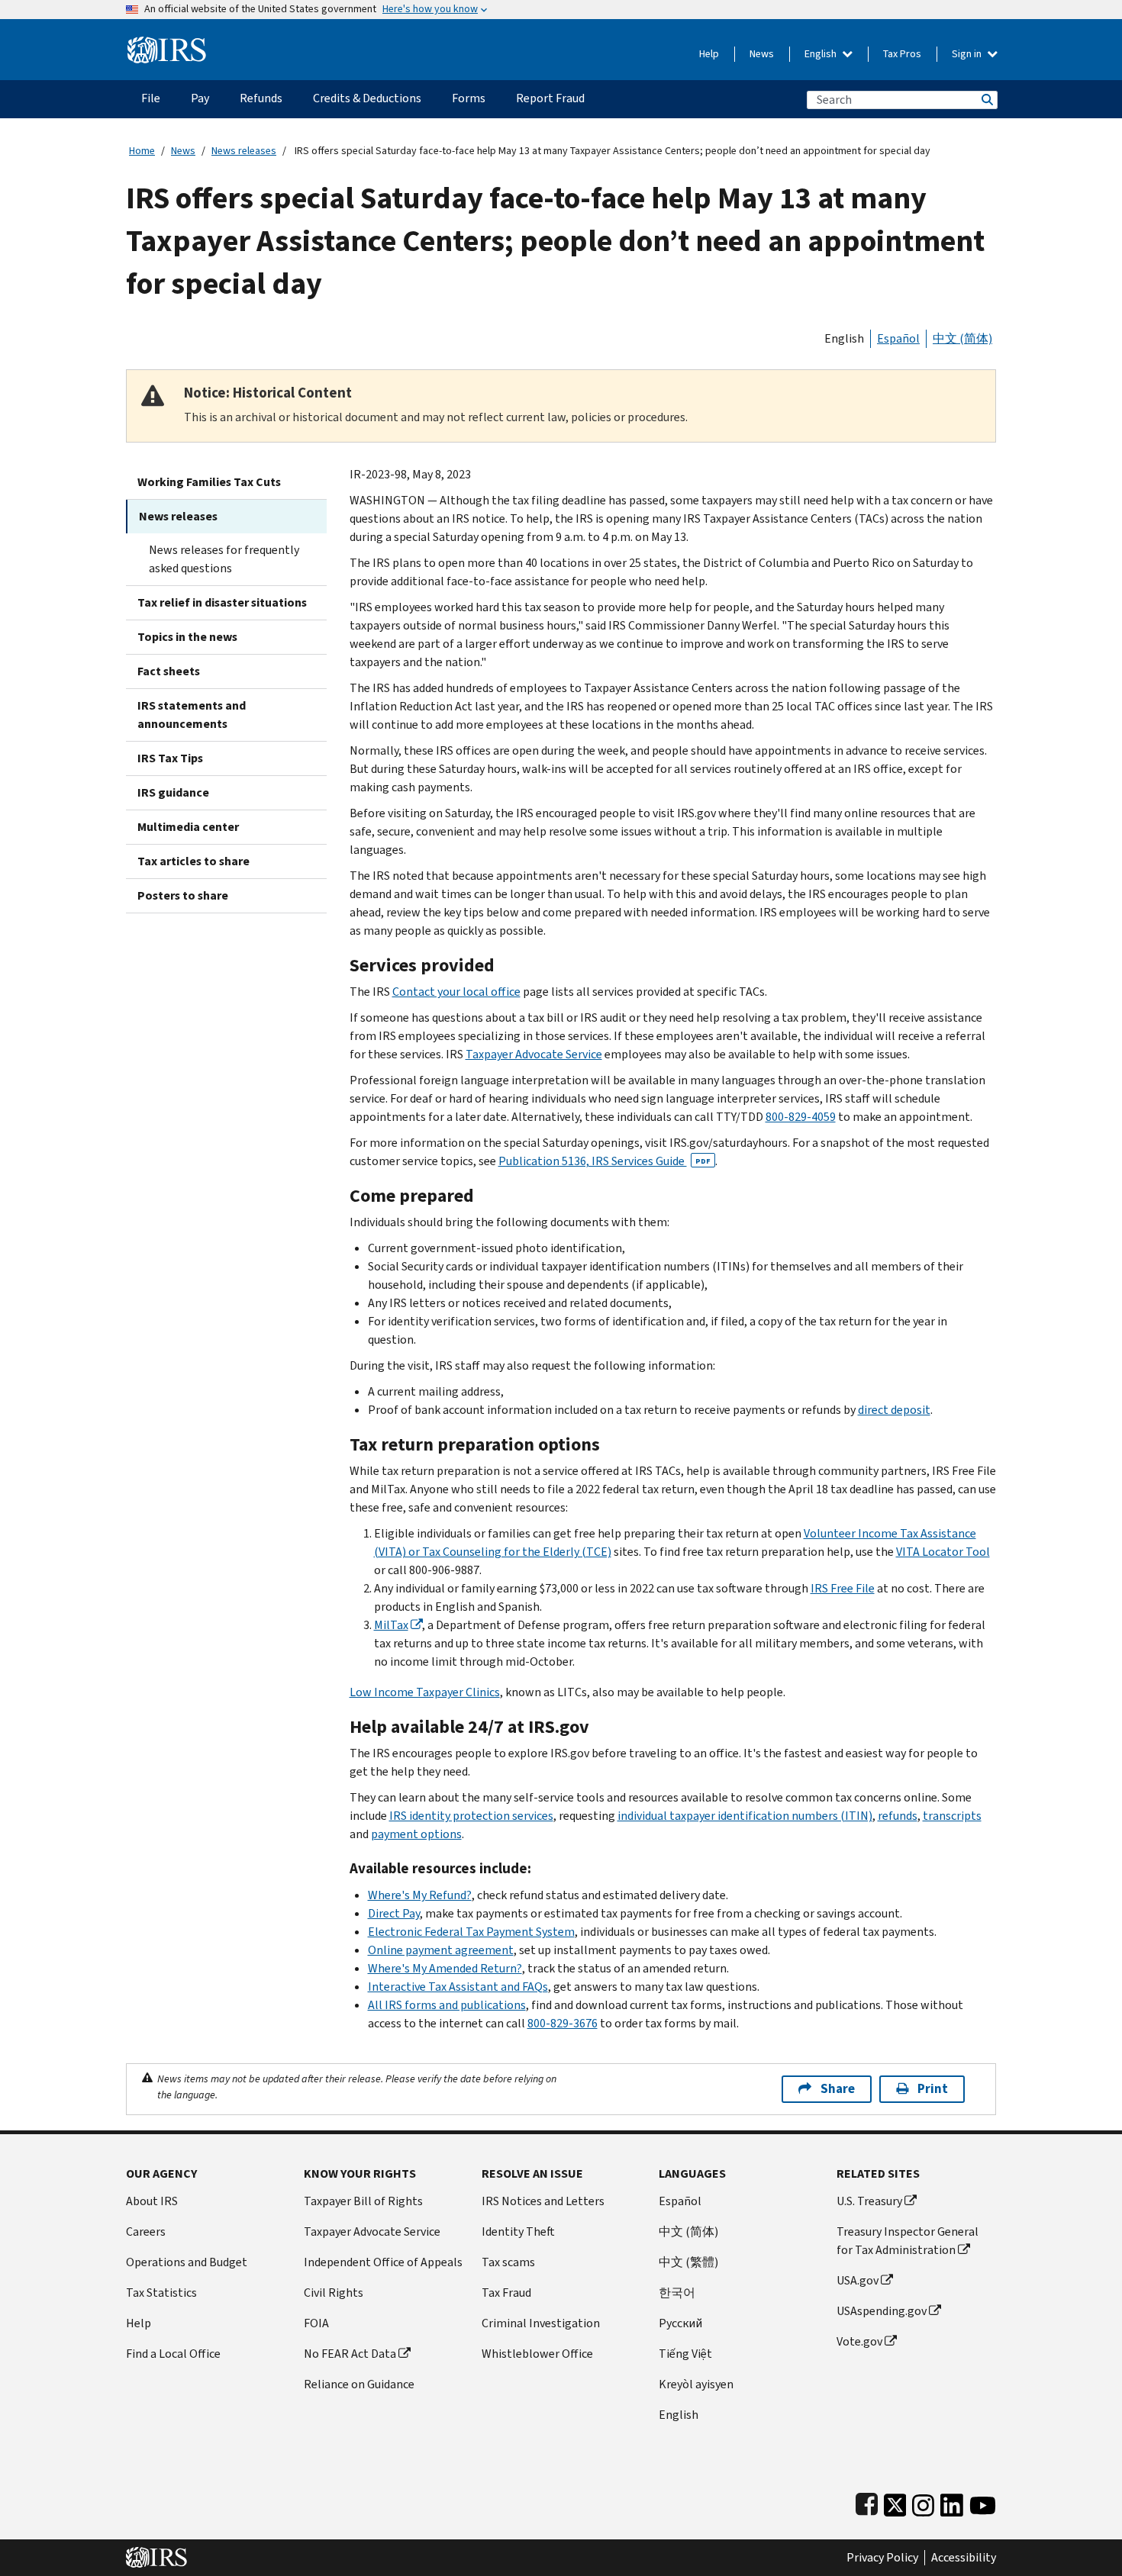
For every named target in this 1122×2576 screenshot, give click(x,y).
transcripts (952, 1816)
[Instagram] (923, 2502)
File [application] (151, 98)
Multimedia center (188, 827)
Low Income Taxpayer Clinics (425, 1692)
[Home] (167, 44)
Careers (146, 2231)
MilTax (391, 1625)
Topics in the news (187, 637)
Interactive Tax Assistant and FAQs (458, 1987)
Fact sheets (169, 671)
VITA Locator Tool (943, 1552)
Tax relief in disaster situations (222, 602)
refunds (898, 1816)
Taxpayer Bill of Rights (363, 2201)
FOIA (316, 2323)
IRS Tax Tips (170, 758)
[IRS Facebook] (867, 2502)
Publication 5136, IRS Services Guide (605, 1161)
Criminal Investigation (541, 2323)
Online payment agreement (441, 1950)
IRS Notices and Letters (543, 2201)
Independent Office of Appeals (383, 2262)
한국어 (677, 2293)
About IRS (152, 2201)
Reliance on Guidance (359, 2384)
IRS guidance (173, 792)
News (762, 54)
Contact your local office (456, 992)
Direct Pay (394, 1913)
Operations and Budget (187, 2262)
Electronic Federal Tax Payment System (471, 1932)
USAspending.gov (882, 2311)
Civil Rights (334, 2293)
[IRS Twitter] (895, 2502)
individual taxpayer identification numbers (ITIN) (745, 1816)
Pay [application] (200, 98)
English (822, 54)
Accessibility (964, 2558)
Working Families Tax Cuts (209, 482)
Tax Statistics (161, 2293)
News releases (244, 151)
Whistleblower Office (537, 2354)
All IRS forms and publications (447, 2005)
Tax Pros (902, 54)
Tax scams (508, 2262)
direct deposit (894, 1410)
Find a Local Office (173, 2354)
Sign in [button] (968, 54)
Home (142, 151)
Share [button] (838, 2089)
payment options (416, 1834)
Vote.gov (859, 2341)
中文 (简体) (962, 338)
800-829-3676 (563, 2023)
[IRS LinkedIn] (952, 2502)
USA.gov (858, 2280)
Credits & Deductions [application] (367, 98)
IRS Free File (843, 1588)
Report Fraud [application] (550, 98)
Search (986, 100)
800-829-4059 (801, 1117)
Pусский (680, 2323)
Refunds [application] (261, 98)
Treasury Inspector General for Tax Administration (908, 2241)
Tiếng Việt (685, 2354)
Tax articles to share (193, 861)
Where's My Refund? (420, 1895)
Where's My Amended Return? (445, 1968)
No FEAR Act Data (350, 2354)
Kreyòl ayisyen (696, 2384)
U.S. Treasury (869, 2201)
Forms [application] (469, 98)
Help (709, 54)
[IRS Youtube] (983, 2502)
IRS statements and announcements (192, 715)
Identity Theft (518, 2231)
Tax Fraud (506, 2293)
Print (933, 2089)
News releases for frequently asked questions (224, 559)
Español (898, 338)
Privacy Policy (882, 2558)
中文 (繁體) (688, 2262)
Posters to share (183, 895)
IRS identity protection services (471, 1816)
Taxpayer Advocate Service (534, 1054)
